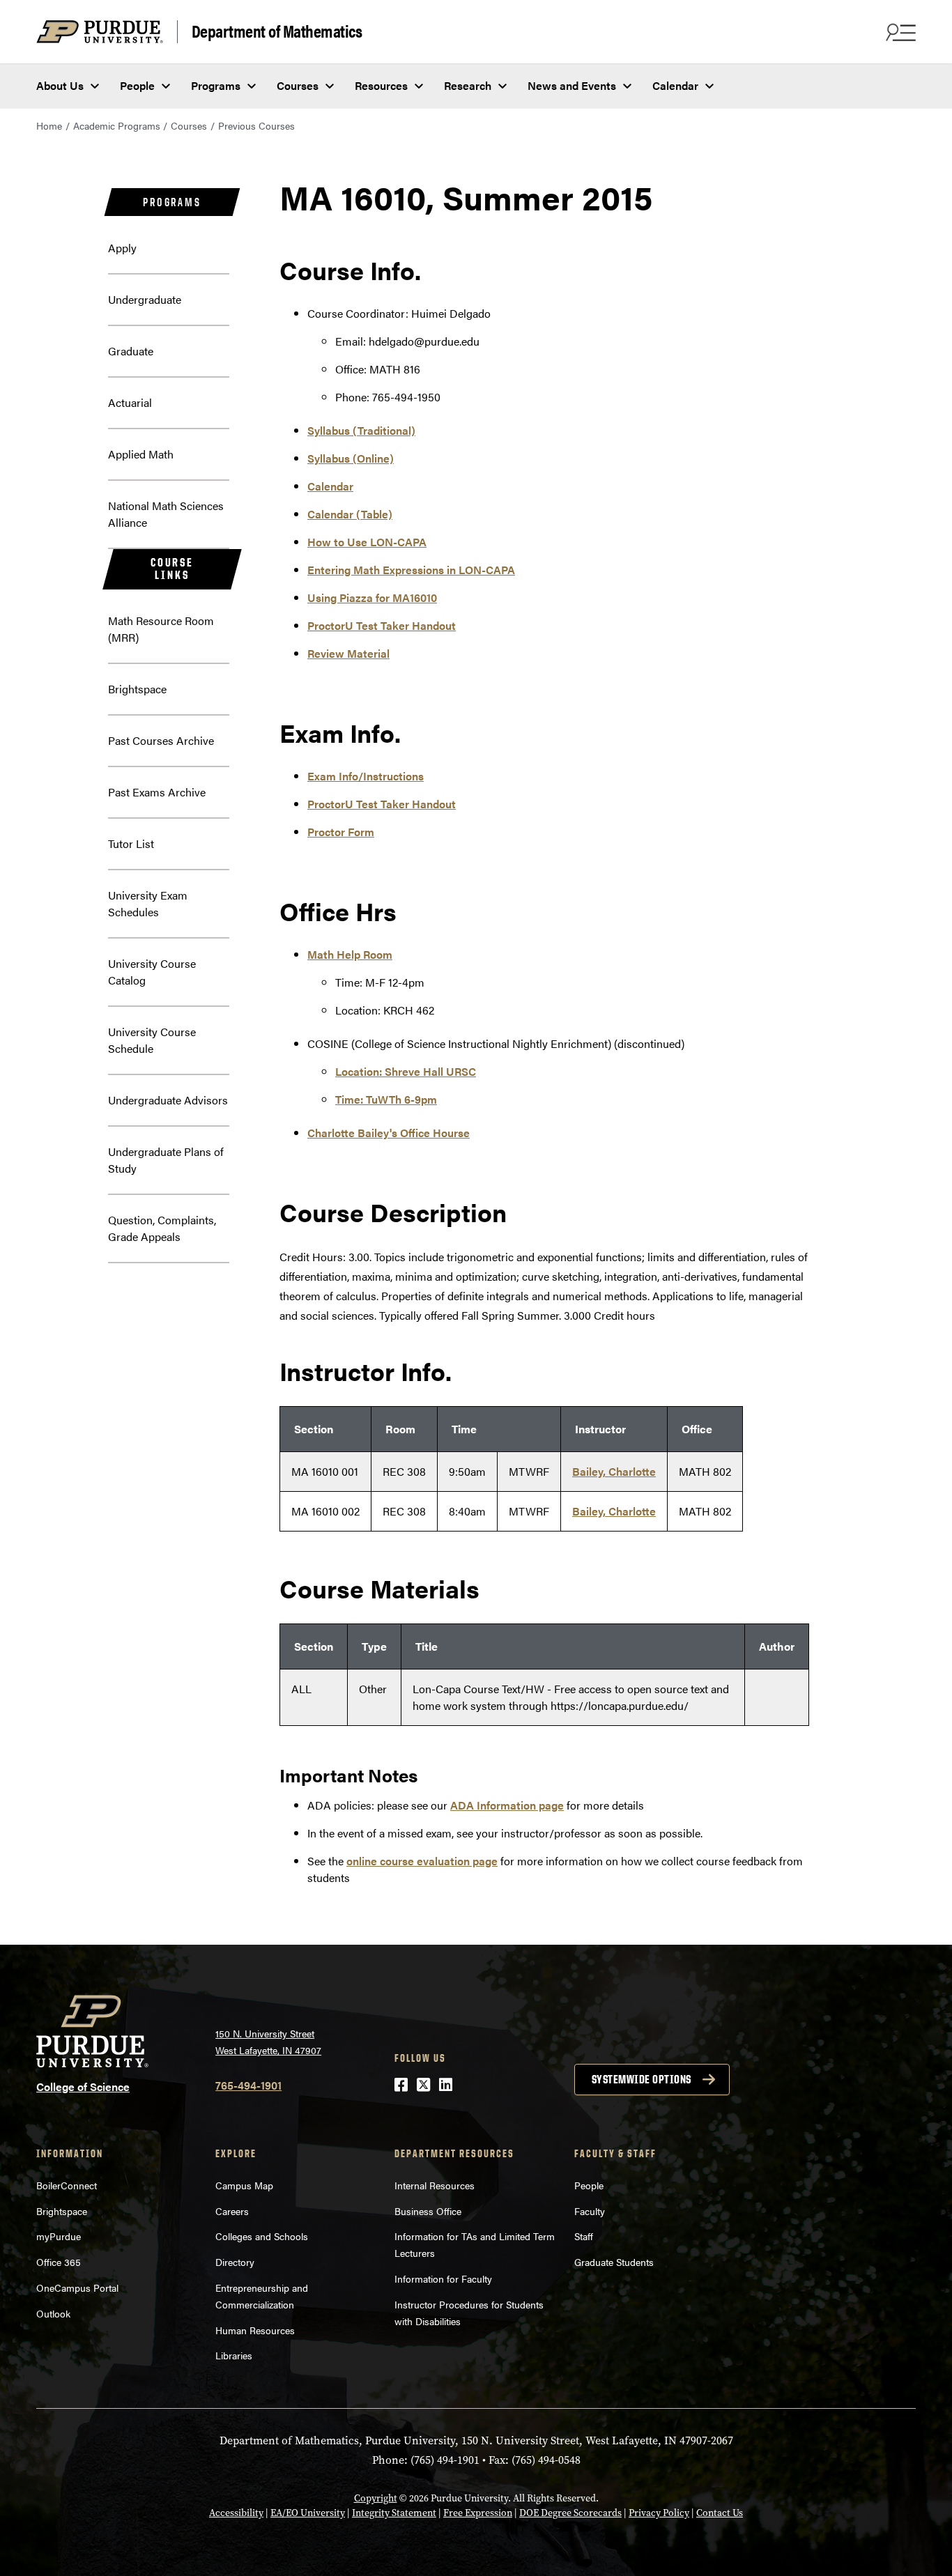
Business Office (428, 2211)
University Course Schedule (152, 1040)
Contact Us (720, 2513)
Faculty (590, 2211)
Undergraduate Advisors (168, 1100)
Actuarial (130, 402)
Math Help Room (350, 954)
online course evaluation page (422, 1861)
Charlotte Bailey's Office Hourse (389, 1133)
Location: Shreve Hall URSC (406, 1071)
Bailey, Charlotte (614, 1471)
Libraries (234, 2355)
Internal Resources (435, 2185)
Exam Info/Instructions (366, 776)
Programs (216, 85)
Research (468, 85)
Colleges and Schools (262, 2236)
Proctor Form (341, 832)
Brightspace (137, 689)
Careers (232, 2211)
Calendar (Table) (350, 514)
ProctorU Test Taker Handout (382, 625)
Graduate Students (614, 2262)
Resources (381, 85)
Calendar (675, 85)
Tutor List (131, 843)
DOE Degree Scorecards (570, 2513)
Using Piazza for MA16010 (372, 597)
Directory (235, 2262)
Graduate (131, 351)
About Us (60, 85)
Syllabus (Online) (351, 458)
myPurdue (59, 2236)
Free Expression (478, 2513)
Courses (298, 85)
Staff (584, 2236)
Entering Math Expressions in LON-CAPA (411, 570)
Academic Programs (117, 125)
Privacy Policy (659, 2513)
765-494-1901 (248, 2085)
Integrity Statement (394, 2513)
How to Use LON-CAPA (367, 542)
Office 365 (59, 2262)
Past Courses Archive (161, 740)
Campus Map (244, 2185)
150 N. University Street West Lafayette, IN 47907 (268, 2042)
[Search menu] (899, 32)
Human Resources (255, 2330)
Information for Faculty (443, 2278)
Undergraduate (145, 299)
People (137, 85)
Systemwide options (642, 2079)
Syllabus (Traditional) (361, 430)
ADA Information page (507, 1805)
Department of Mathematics (277, 31)
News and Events (572, 85)
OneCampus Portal (77, 2288)
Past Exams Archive (157, 792)
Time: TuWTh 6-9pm (386, 1099)
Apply (122, 248)
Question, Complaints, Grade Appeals (162, 1228)
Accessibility (236, 2513)
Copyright (376, 2498)
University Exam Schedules (148, 903)
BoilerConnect (67, 2185)
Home (49, 125)
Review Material (348, 653)
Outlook (53, 2313)
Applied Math (141, 454)
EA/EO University (308, 2513)
